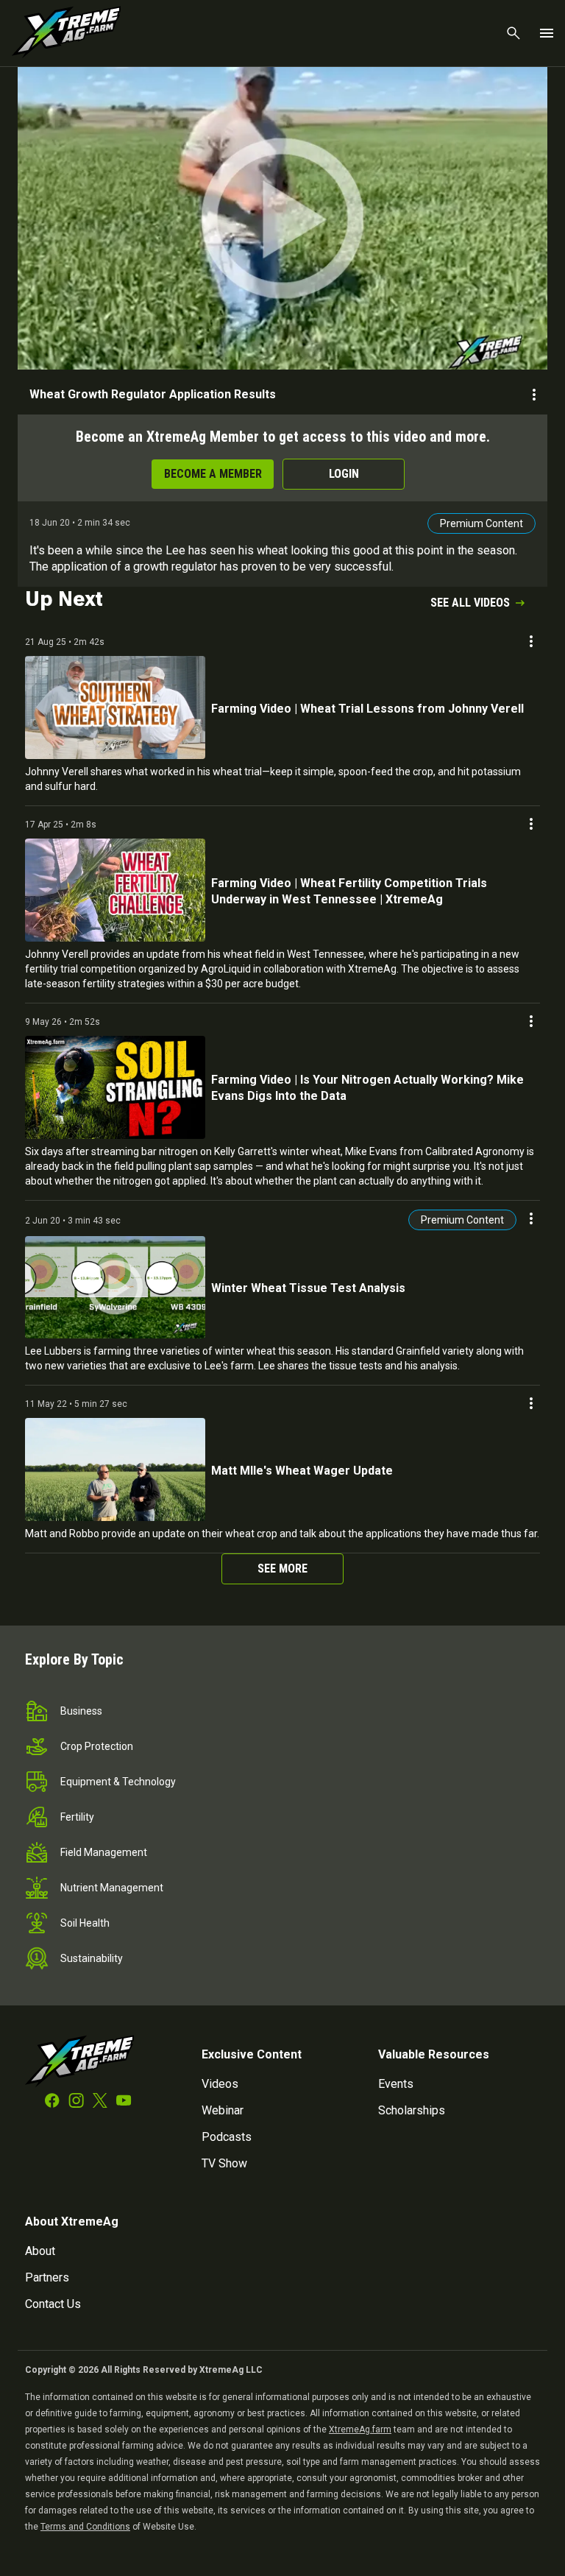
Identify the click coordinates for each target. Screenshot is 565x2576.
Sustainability (92, 1958)
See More (282, 1568)
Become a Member (213, 474)
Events (396, 2084)
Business (81, 1711)
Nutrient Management (112, 1888)
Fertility (77, 1817)
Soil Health (85, 1923)
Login (344, 474)
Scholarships (412, 2110)
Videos (220, 2084)
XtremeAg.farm (360, 2429)
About (40, 2251)
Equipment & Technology (118, 1782)
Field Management (104, 1852)
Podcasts (227, 2137)
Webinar (223, 2110)
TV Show (224, 2163)
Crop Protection (97, 1746)
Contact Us (53, 2304)
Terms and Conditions (85, 2527)
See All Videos (470, 603)
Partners (47, 2277)
